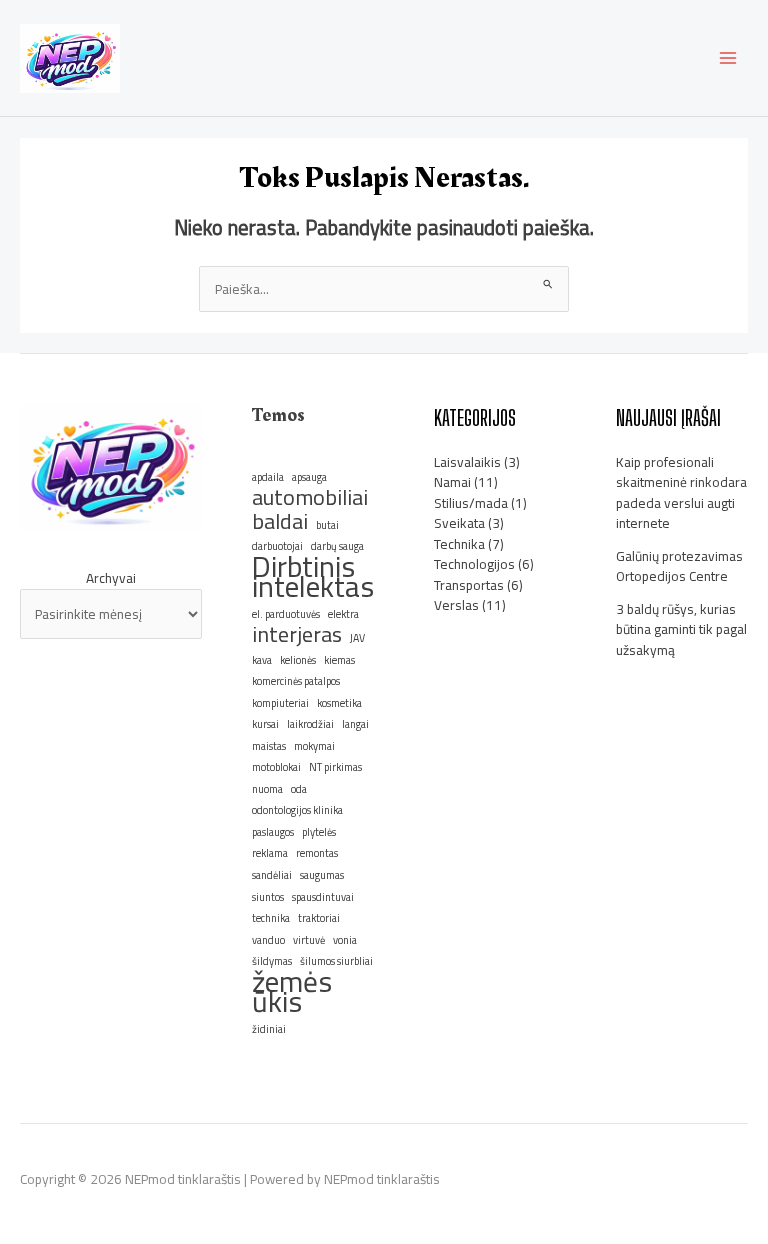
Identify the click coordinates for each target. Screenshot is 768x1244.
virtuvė (309, 940)
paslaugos (273, 832)
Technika (459, 544)
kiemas (339, 660)
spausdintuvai (323, 897)
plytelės (319, 832)
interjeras (297, 634)
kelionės (298, 660)
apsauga (309, 477)
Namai (452, 482)
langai (355, 724)
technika (271, 918)
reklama (270, 853)
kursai (265, 724)
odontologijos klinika (297, 810)
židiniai (269, 1029)
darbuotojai (277, 546)
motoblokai (276, 767)
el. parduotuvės (286, 614)
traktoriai (319, 918)
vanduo (268, 940)
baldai (280, 521)
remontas (317, 853)
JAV (357, 638)
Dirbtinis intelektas (313, 577)
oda (299, 789)
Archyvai (111, 578)
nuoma (267, 789)
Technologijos (474, 564)
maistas (269, 746)
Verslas (456, 605)
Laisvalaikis (467, 462)
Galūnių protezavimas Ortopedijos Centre (679, 566)
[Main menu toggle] (728, 58)
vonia (345, 940)
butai (327, 525)
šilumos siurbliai (336, 961)
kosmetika (339, 703)
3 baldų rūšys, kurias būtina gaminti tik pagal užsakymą (681, 629)
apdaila (268, 477)
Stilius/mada (471, 503)
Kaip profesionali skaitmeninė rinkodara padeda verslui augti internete (681, 493)
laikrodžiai (310, 724)
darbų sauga (337, 546)
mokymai (314, 746)
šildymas (272, 961)
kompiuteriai (280, 703)
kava (262, 660)
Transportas (469, 585)
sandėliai (272, 875)
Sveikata (459, 523)
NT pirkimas (335, 767)
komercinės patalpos (296, 681)
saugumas (322, 875)
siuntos (268, 897)
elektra (343, 614)
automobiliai (310, 497)
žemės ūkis (292, 992)
